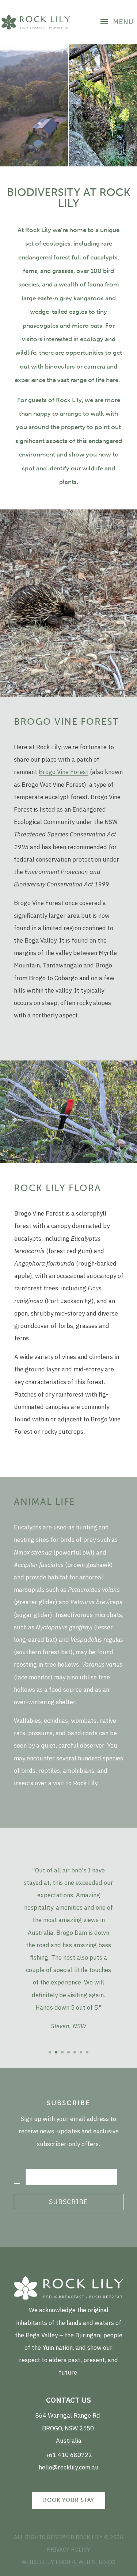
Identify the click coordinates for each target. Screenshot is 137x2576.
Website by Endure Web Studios (68, 2562)
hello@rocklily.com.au (69, 2467)
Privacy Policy (68, 2550)
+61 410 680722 (69, 2455)
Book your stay (69, 2500)
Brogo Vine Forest (64, 772)
